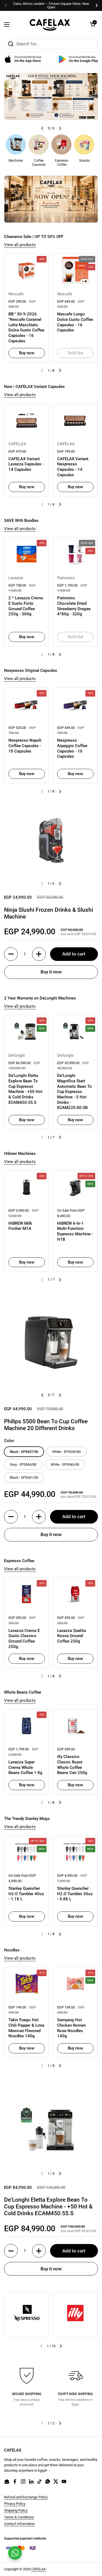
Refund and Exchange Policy (26, 2497)
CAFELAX (38, 2569)
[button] (92, 24)
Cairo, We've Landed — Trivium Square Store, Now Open (51, 5)
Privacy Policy (15, 2504)
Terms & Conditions (19, 2517)
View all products (20, 245)
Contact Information (19, 2524)
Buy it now (51, 972)
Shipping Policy (16, 2510)
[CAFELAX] (50, 24)
